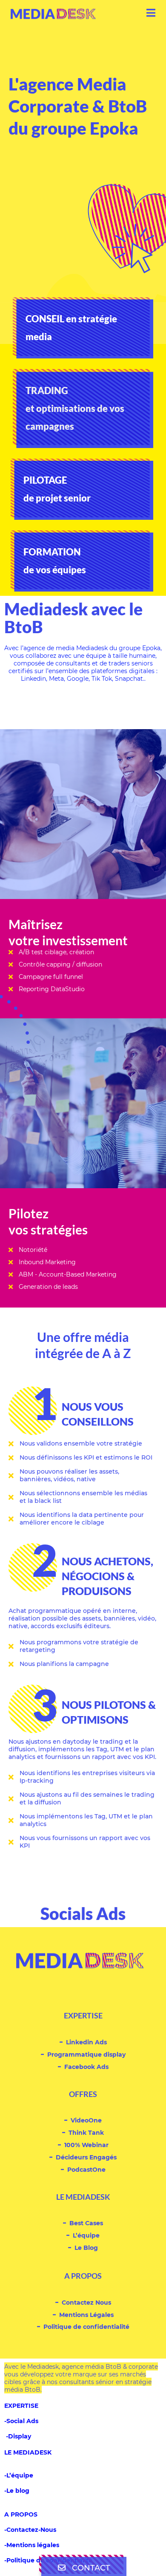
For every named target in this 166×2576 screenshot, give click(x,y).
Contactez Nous (86, 2302)
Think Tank (86, 2132)
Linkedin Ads (86, 2042)
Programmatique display (86, 2054)
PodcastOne (86, 2169)
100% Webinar (86, 2145)
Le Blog (86, 2248)
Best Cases (86, 2223)
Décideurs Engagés (86, 2157)
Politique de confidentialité (86, 2327)
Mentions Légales (86, 2315)
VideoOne (86, 2120)
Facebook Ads (86, 2067)
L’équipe (86, 2235)
